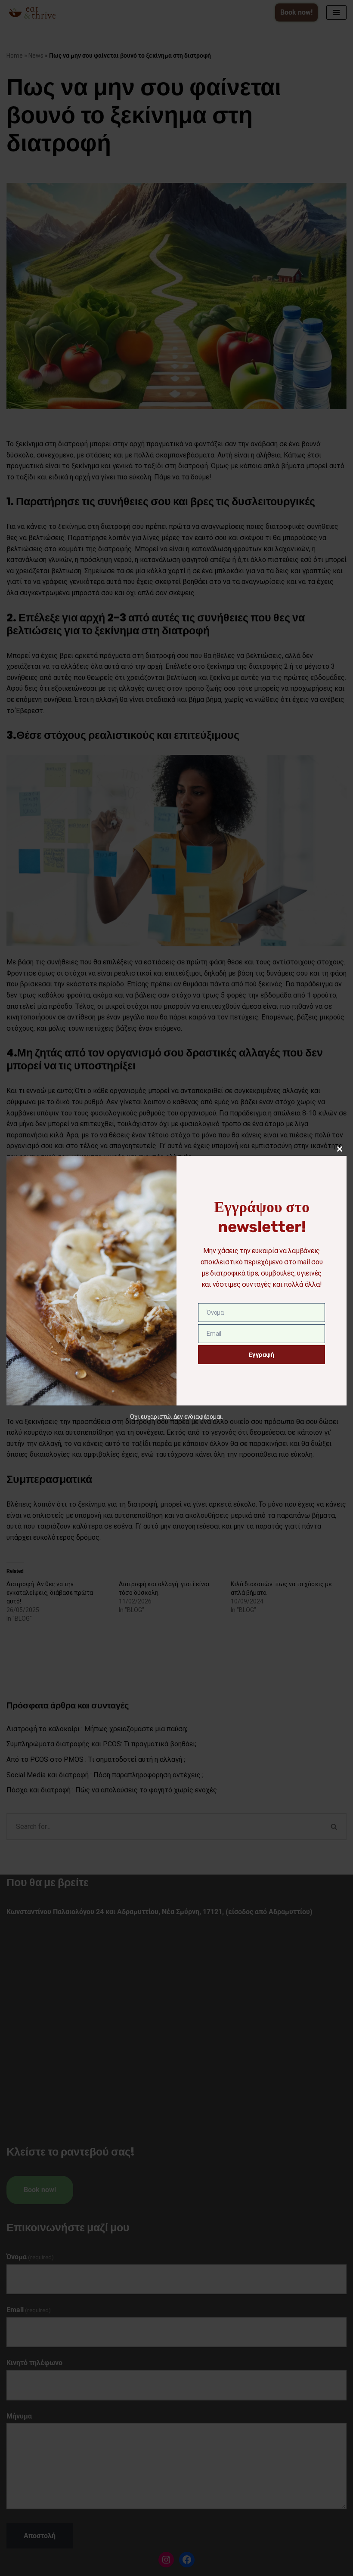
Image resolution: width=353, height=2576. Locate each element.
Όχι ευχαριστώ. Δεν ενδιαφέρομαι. (176, 1417)
